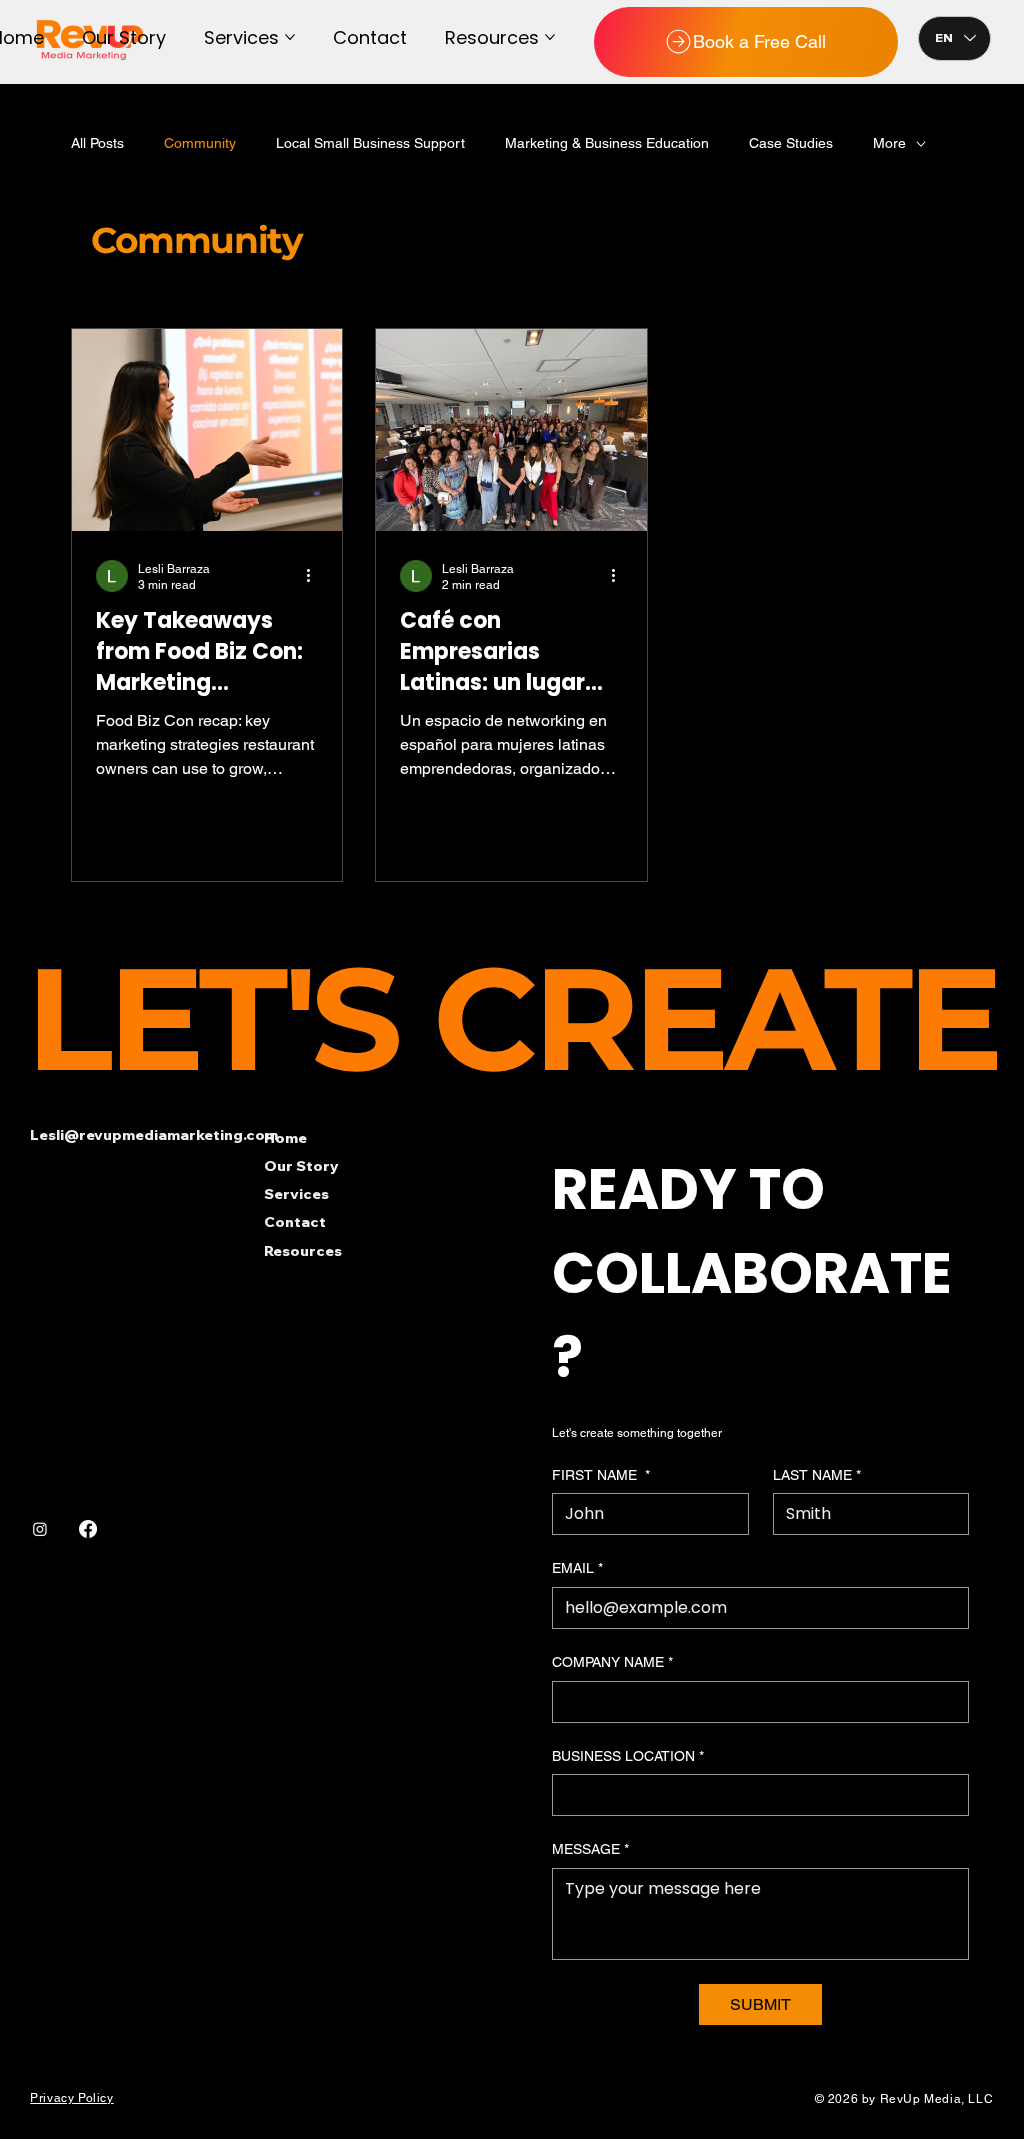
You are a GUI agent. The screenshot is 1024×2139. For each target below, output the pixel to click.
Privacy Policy (71, 2098)
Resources (303, 1251)
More (889, 143)
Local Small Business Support (370, 143)
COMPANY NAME (612, 1662)
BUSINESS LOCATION (628, 1756)
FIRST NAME (601, 1475)
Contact (295, 1222)
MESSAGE (590, 1849)
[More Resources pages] (550, 37)
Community (200, 143)
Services (296, 1194)
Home (285, 1138)
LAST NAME (817, 1475)
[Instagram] (40, 1529)
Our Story (301, 1166)
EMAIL (577, 1568)
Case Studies (791, 143)
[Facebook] (88, 1529)
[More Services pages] (290, 37)
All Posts (97, 143)
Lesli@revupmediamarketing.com (154, 1135)
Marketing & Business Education (607, 143)
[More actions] (315, 576)
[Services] (471, 1194)
